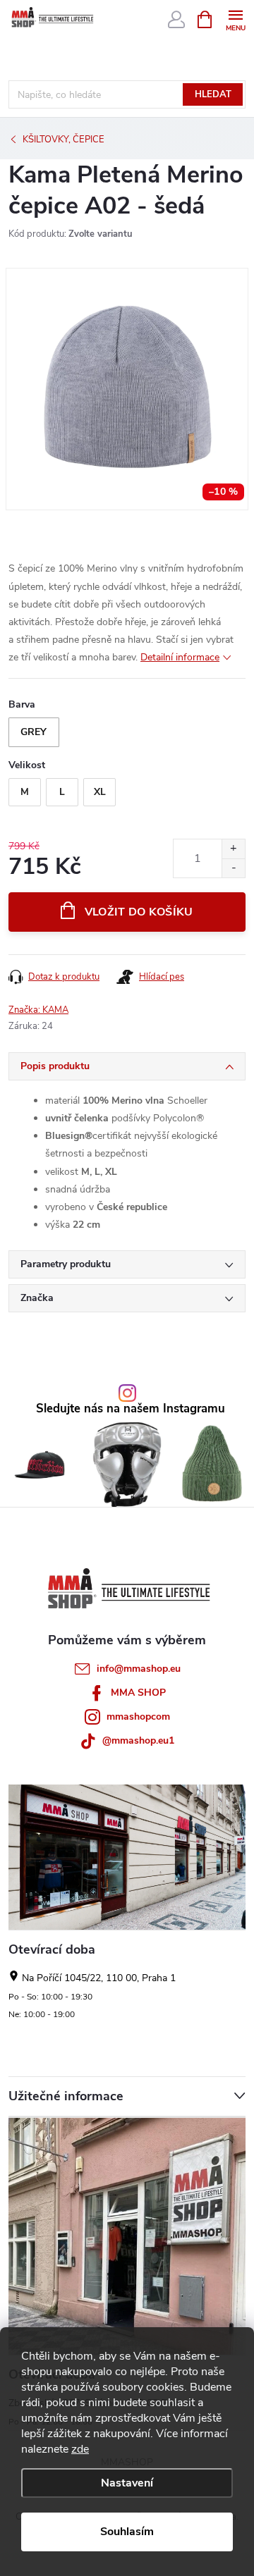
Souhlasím (127, 2532)
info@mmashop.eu (139, 1669)
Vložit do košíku (139, 912)
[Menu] (235, 19)
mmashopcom (138, 1717)
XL (100, 792)
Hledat (213, 94)
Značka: (38, 1010)
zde (80, 2449)
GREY (34, 732)
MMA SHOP (138, 1693)
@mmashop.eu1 (138, 1740)
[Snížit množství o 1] (233, 868)
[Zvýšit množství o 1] (233, 849)
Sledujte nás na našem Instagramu (131, 1409)
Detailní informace (180, 657)
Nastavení (127, 2483)
